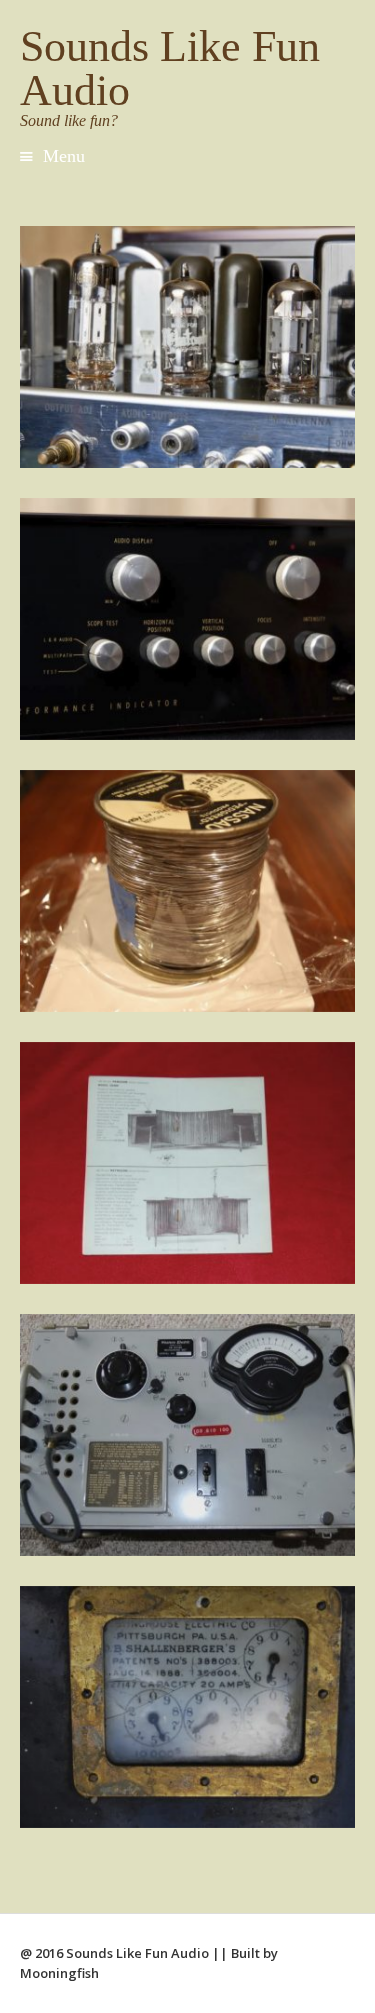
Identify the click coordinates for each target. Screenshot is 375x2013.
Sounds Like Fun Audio (170, 68)
